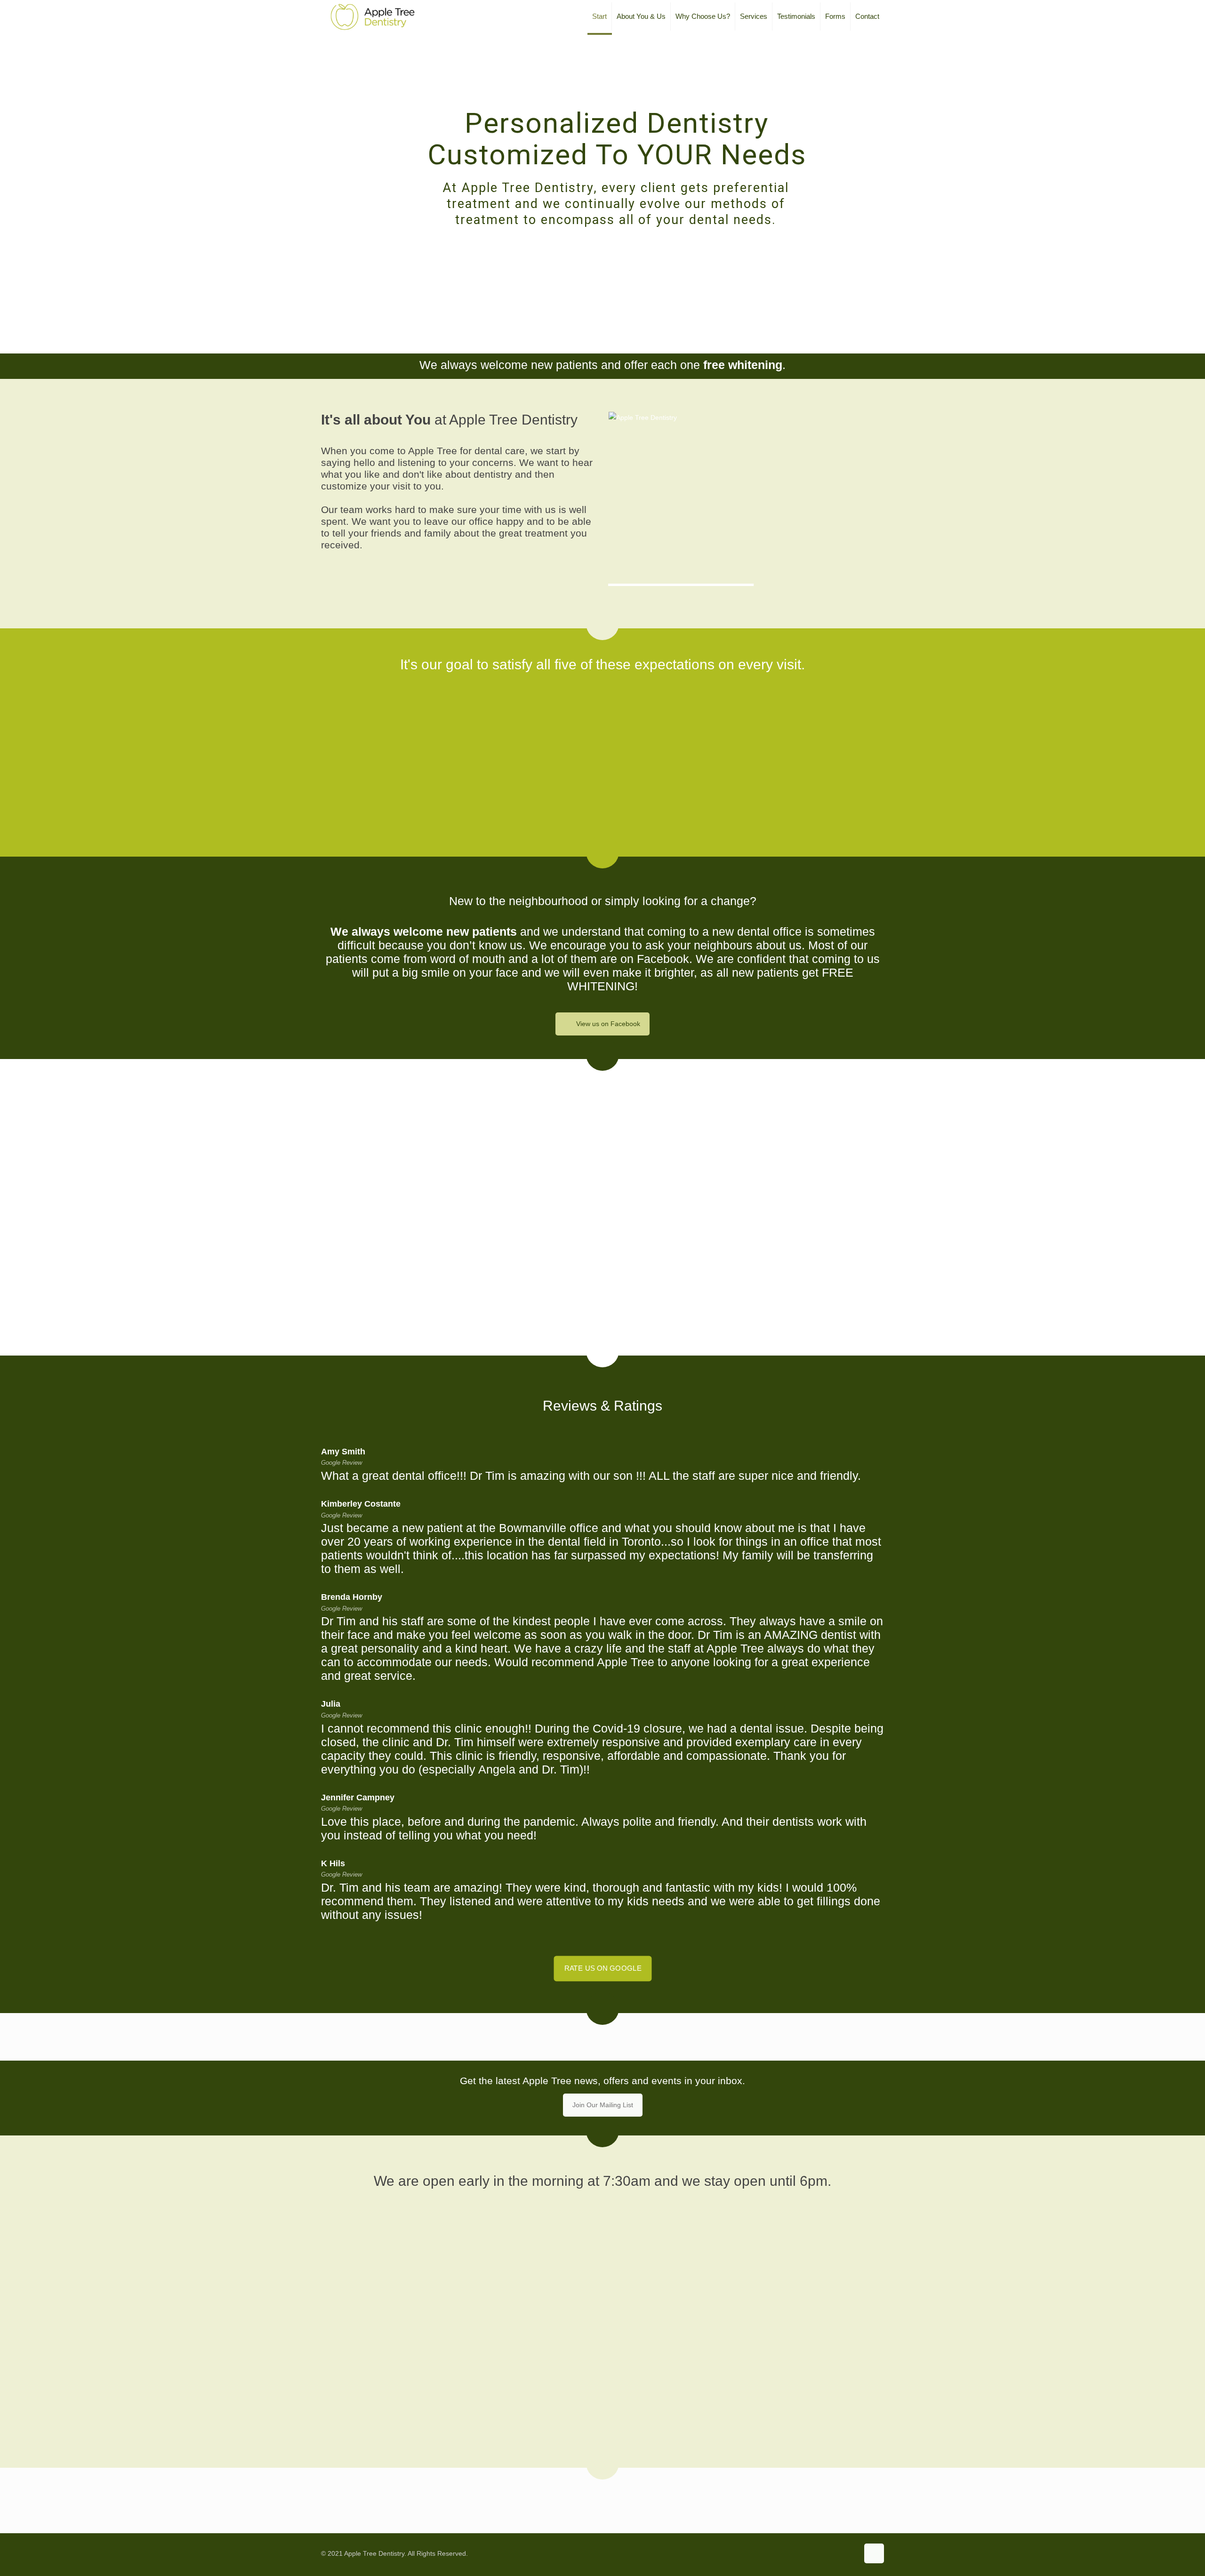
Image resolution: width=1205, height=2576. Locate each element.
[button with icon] (731, 2496)
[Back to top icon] (874, 2553)
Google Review (341, 1463)
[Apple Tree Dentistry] (373, 16)
